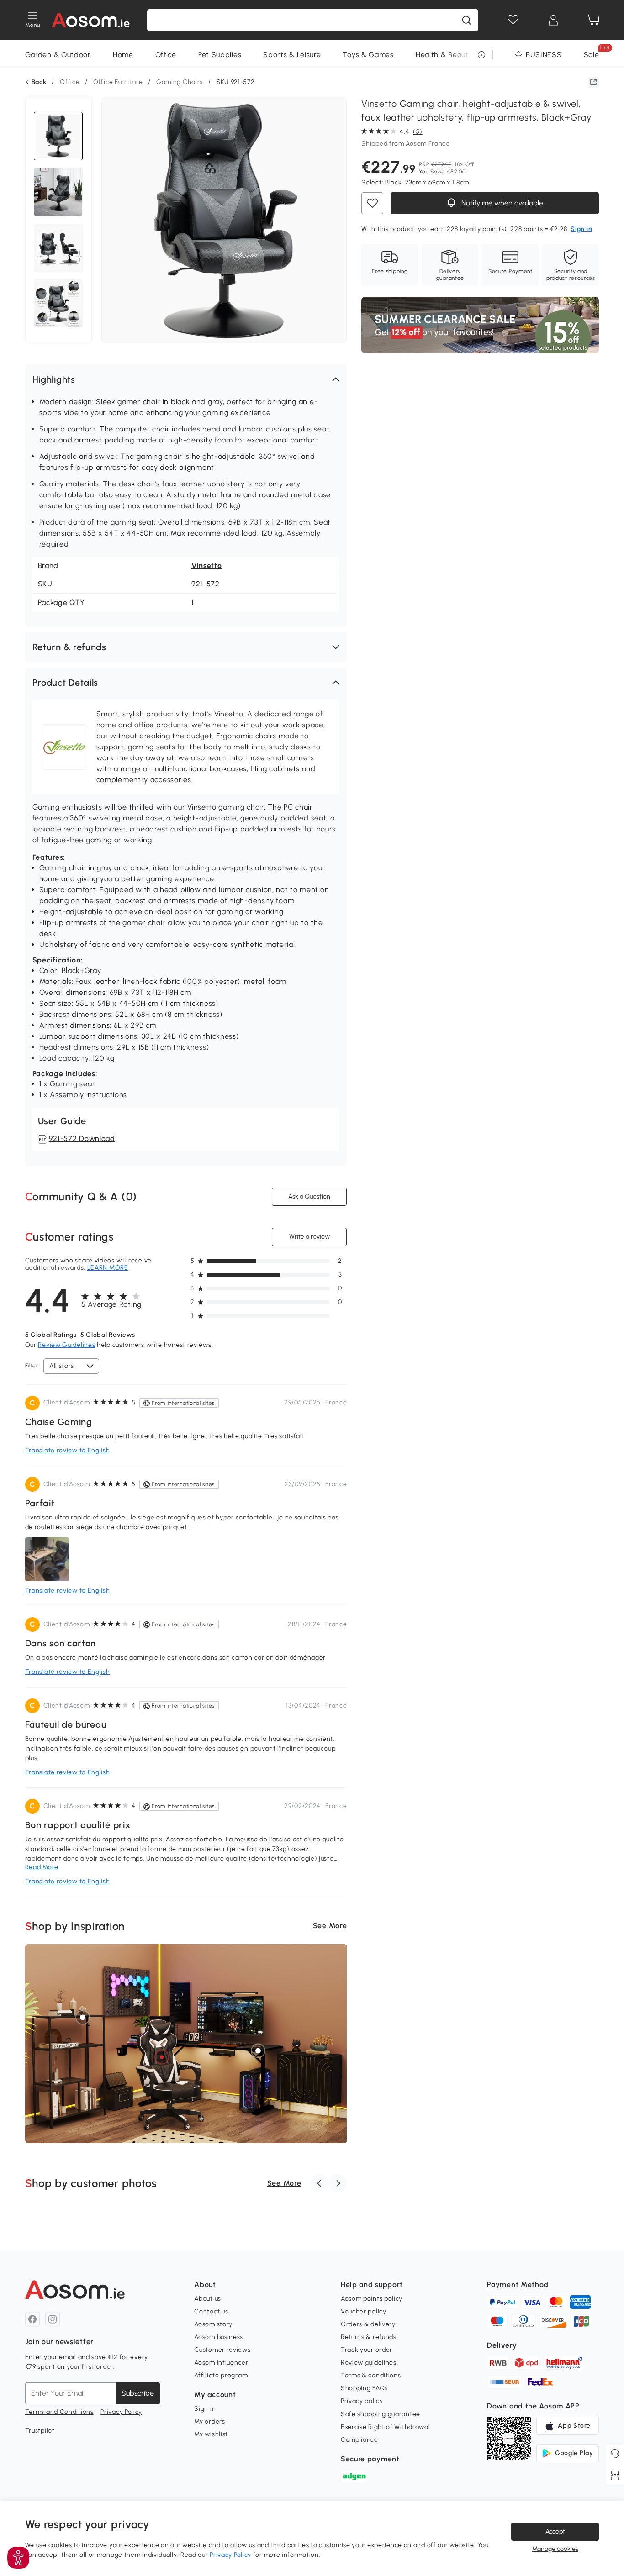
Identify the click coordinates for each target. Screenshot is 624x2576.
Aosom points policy (372, 2299)
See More (330, 1926)
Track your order (367, 2350)
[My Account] (553, 20)
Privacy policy (362, 2401)
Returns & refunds (369, 2337)
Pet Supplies (220, 55)
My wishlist (211, 2434)
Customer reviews (222, 2350)
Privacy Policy (121, 2412)
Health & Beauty (444, 55)
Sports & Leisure (292, 55)
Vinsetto (207, 565)
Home (123, 55)
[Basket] (593, 20)
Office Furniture (118, 82)
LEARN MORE (108, 1268)
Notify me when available (501, 203)
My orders (209, 2421)
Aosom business (219, 2337)
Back (39, 82)
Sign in (205, 2409)
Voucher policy (364, 2311)
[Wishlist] (513, 20)
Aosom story (213, 2324)
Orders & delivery (368, 2324)
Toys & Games (368, 55)
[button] (186, 379)
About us (208, 2299)
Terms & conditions (371, 2375)
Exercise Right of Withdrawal (386, 2427)
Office (166, 55)
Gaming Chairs (180, 82)
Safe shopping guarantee (381, 2414)
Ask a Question (309, 1196)
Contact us (211, 2311)
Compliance (360, 2440)
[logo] (91, 20)
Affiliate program (221, 2375)
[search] (466, 20)
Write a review (309, 1237)
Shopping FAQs (364, 2388)
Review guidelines (369, 2363)
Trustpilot (40, 2431)
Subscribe (138, 2393)
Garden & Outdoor (58, 55)
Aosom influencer (221, 2363)
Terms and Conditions (59, 2412)
